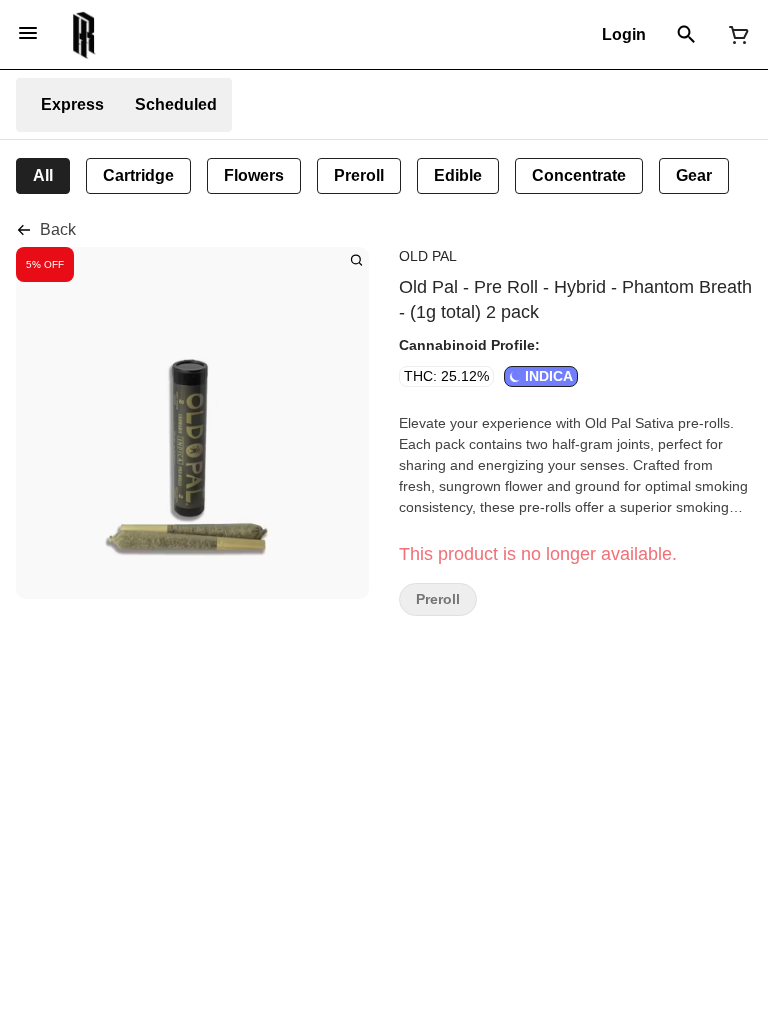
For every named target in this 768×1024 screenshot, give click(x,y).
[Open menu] (28, 33)
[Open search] (686, 35)
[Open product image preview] (356, 259)
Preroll (438, 599)
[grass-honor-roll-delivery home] (84, 35)
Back (58, 229)
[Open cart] (735, 35)
